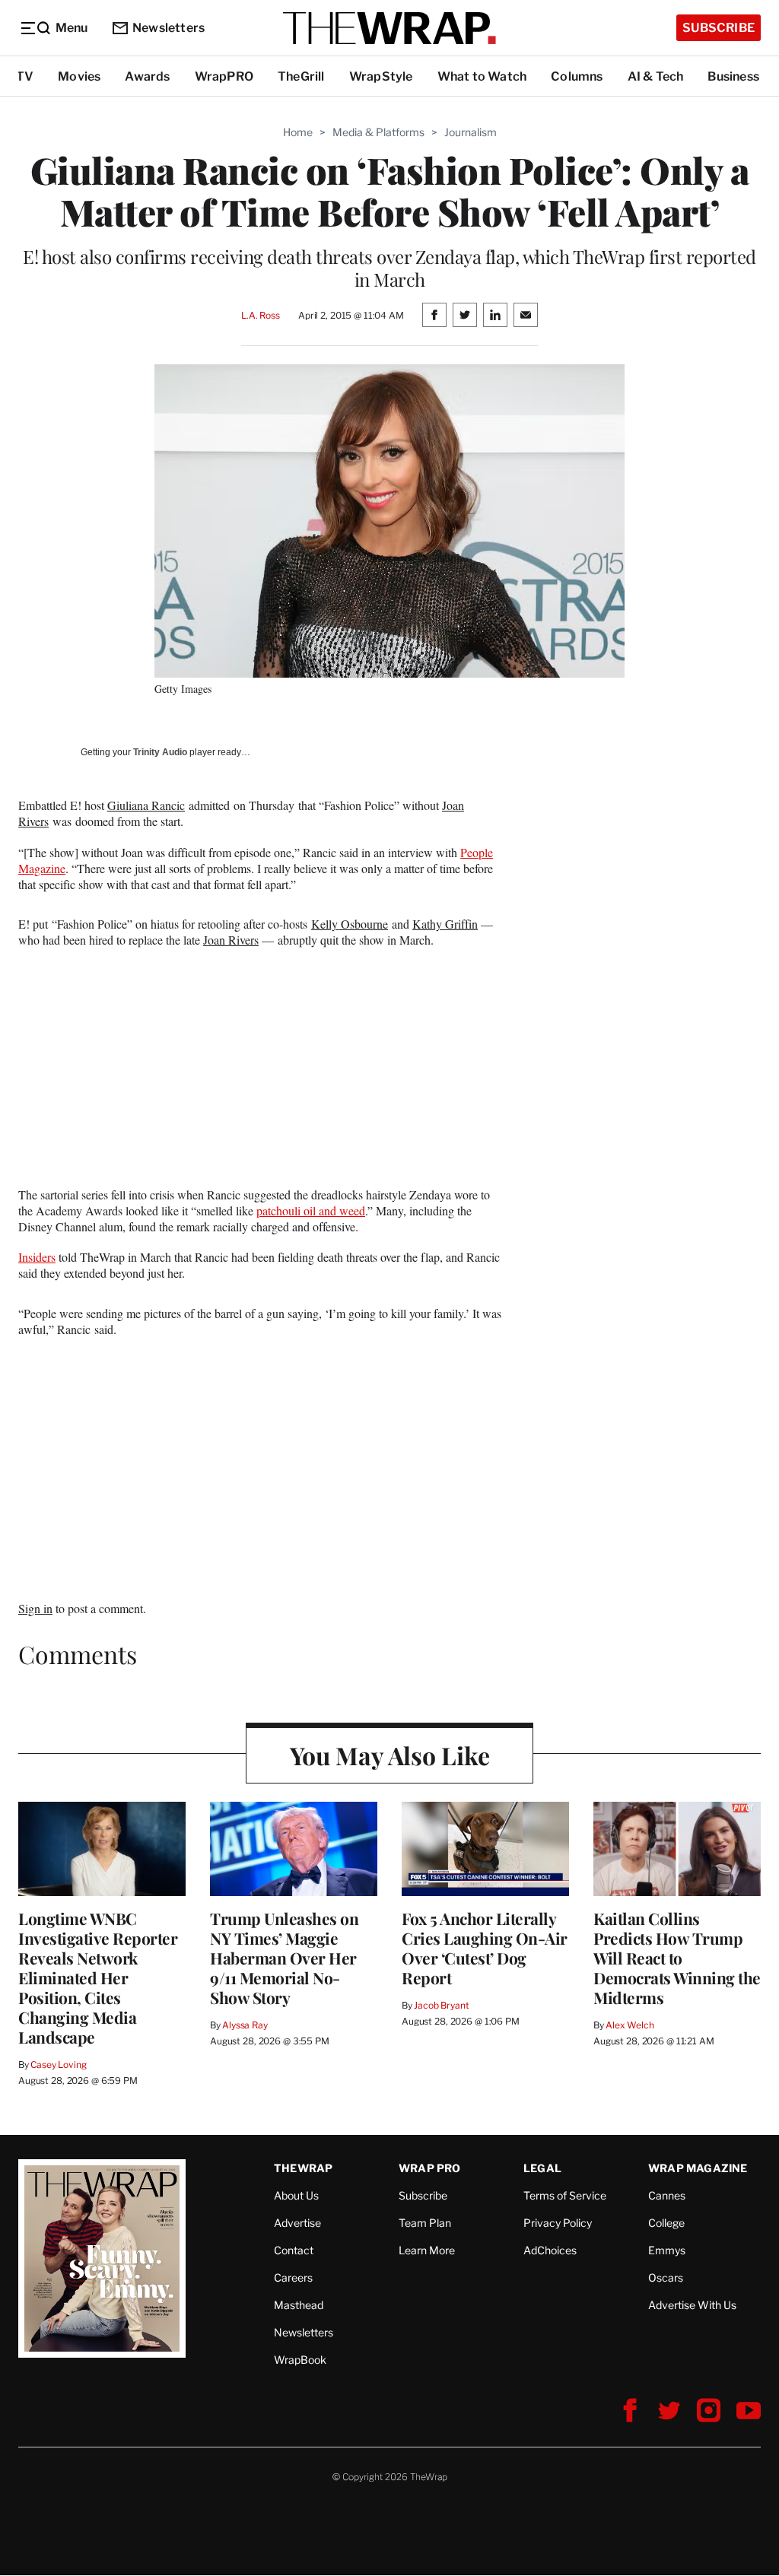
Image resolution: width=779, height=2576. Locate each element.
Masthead (299, 2305)
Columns (577, 76)
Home (298, 132)
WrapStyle (381, 76)
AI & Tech (656, 76)
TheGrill (301, 76)
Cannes (667, 2195)
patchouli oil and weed (311, 1210)
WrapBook (300, 2360)
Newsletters (169, 28)
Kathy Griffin (445, 924)
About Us (296, 2195)
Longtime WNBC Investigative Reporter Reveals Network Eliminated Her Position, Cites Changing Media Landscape (98, 1977)
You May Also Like (390, 1755)
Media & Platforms (378, 132)
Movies (79, 76)
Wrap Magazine (698, 2168)
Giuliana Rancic (146, 805)
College (666, 2223)
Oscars (666, 2277)
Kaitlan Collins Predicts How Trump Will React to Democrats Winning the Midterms (677, 1958)
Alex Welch (630, 2025)
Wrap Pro (430, 2168)
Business (733, 76)
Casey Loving (58, 2065)
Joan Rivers (231, 940)
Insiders (37, 1257)
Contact (294, 2250)
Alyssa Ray (245, 2025)
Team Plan (425, 2223)
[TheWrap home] (389, 28)
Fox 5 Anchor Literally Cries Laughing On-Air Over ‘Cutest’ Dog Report (485, 1948)
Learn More (427, 2250)
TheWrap (303, 2168)
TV (25, 76)
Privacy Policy (558, 2223)
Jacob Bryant (441, 2005)
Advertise (297, 2223)
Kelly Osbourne (350, 924)
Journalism (471, 132)
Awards (147, 76)
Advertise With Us (692, 2305)
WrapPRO (224, 76)
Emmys (667, 2250)
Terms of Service (565, 2195)
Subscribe (719, 28)
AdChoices (550, 2250)
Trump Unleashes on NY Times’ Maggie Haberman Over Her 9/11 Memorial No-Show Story (284, 1958)
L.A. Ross (261, 315)
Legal (542, 2168)
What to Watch (482, 76)
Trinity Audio (160, 752)
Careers (293, 2277)
